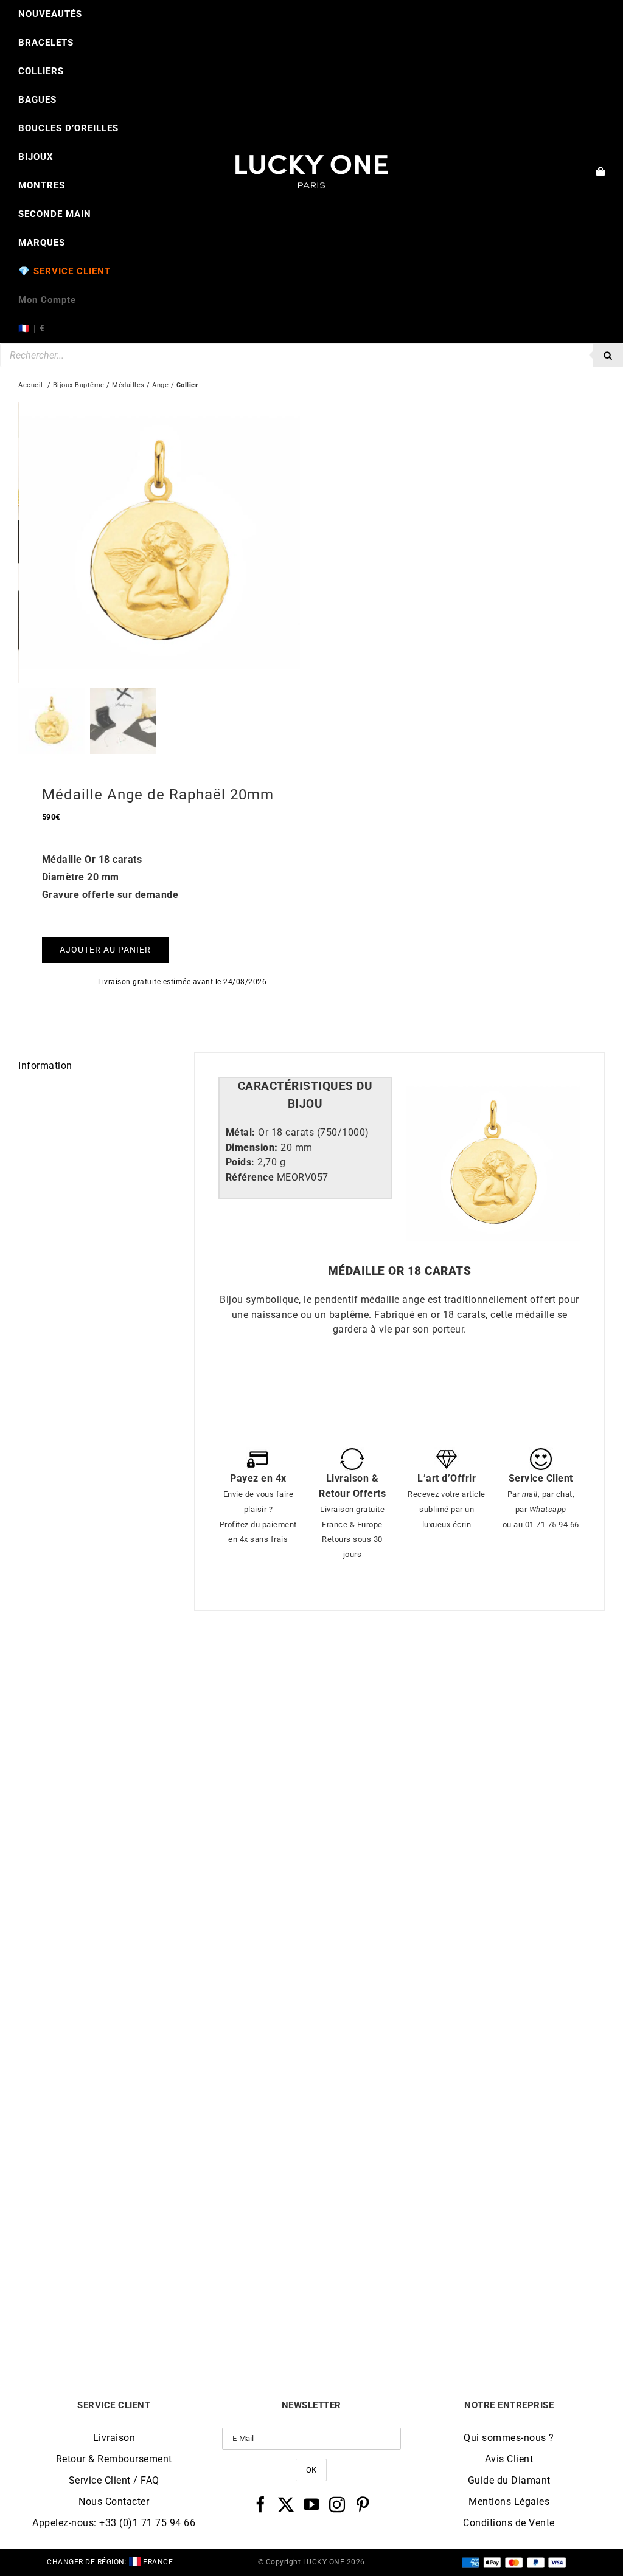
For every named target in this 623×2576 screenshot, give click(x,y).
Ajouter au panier (105, 950)
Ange (160, 385)
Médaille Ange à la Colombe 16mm (165, 2315)
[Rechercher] (608, 355)
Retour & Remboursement (114, 2459)
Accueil (31, 385)
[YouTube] (312, 2504)
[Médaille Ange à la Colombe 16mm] (165, 2024)
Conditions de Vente (509, 2523)
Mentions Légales (509, 2502)
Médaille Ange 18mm (165, 1967)
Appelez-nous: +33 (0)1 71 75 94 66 (114, 2523)
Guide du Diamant (509, 2480)
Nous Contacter (114, 2502)
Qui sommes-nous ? (509, 2438)
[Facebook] (261, 2504)
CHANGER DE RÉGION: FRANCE (110, 2562)
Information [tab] (45, 1065)
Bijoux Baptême (79, 385)
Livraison (114, 2438)
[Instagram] (337, 2504)
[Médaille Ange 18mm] (165, 1676)
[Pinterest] (363, 2504)
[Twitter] (286, 2504)
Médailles (128, 385)
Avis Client (509, 2459)
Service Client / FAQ (114, 2480)
